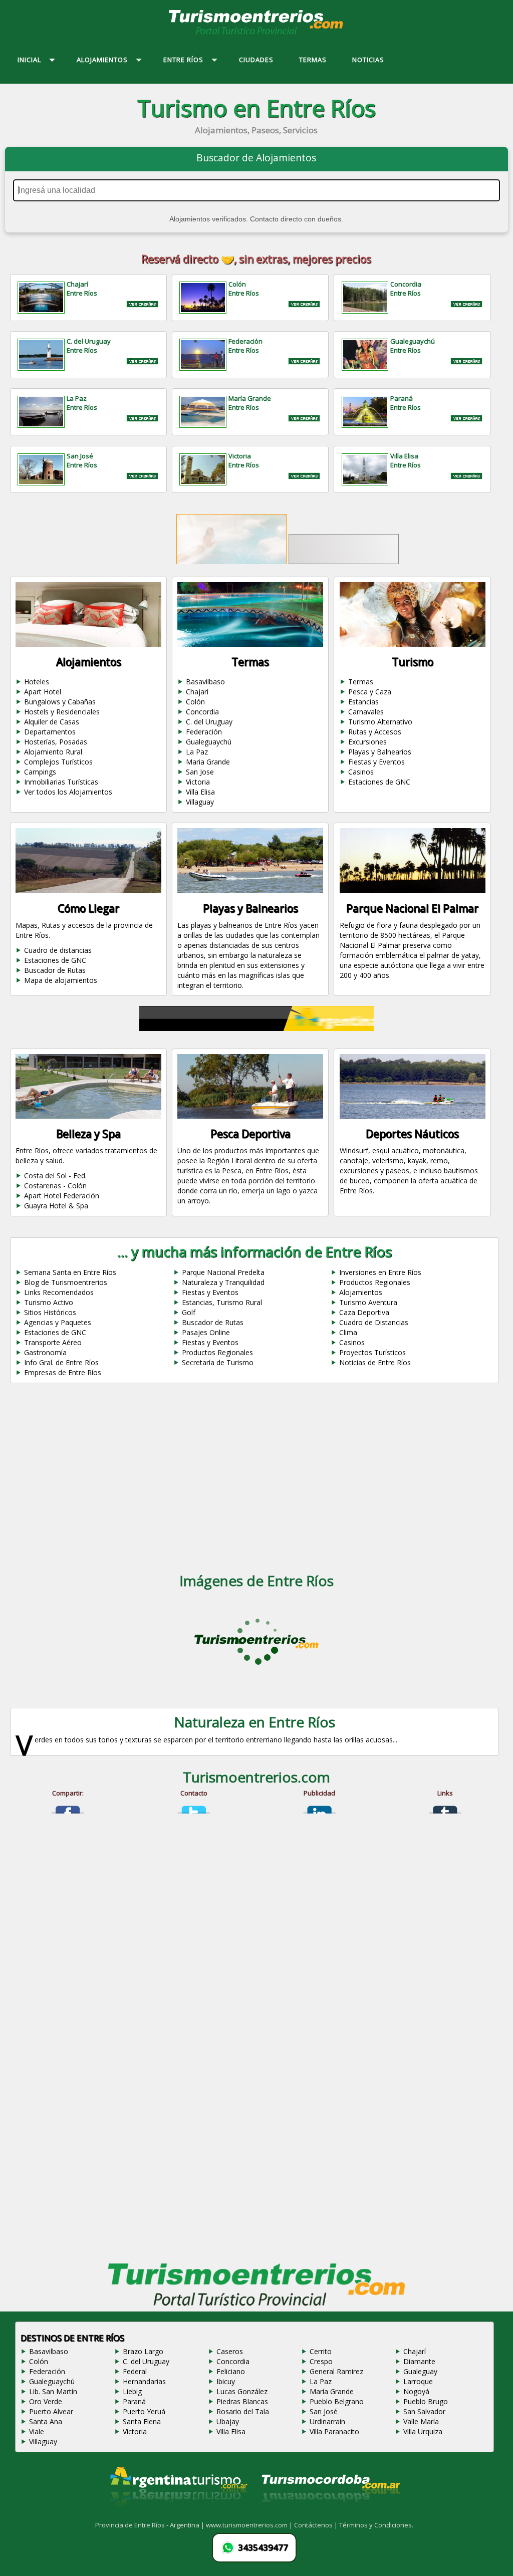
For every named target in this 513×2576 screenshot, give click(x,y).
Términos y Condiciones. (376, 2536)
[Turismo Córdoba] (330, 2525)
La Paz (197, 752)
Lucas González (242, 2402)
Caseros (230, 2362)
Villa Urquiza (423, 2442)
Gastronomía (45, 1352)
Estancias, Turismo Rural (222, 1302)
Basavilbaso (205, 682)
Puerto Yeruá (144, 2422)
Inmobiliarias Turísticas (61, 782)
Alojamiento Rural (53, 752)
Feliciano (231, 2382)
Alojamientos (361, 1292)
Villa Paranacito (334, 2442)
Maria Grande (208, 762)
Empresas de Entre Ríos (63, 1372)
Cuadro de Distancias (374, 1322)
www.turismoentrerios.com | (250, 2536)
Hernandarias (144, 2392)
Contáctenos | (317, 2536)
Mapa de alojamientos (61, 980)
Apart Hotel (43, 692)
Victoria (198, 782)
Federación (204, 732)
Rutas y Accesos (375, 732)
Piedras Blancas (242, 2412)
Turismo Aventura (368, 1302)
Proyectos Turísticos (372, 1352)
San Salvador (424, 2422)
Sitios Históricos (50, 1312)
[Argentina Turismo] (178, 2525)
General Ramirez (336, 2382)
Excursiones (367, 742)
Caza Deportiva (364, 1312)
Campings (40, 772)
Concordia (202, 712)
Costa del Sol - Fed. (55, 1176)
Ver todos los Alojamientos (68, 792)
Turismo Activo (49, 1302)
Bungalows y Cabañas (60, 702)
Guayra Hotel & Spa (56, 1206)
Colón (195, 702)
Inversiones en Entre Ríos (380, 1272)
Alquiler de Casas (52, 722)
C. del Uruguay (209, 722)
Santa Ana (46, 2432)
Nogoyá (416, 2402)
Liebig (132, 2402)
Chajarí (197, 692)
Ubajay (228, 2432)
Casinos (361, 772)
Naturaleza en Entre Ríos (254, 1733)
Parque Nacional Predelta (223, 1272)
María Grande (332, 2402)
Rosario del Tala (243, 2422)
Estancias (363, 702)
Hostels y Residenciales (62, 712)
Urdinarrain (327, 2432)
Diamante (419, 2372)
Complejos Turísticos (58, 762)
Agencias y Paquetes (58, 1322)
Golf (189, 1312)
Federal (135, 2382)
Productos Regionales (375, 1282)
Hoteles (37, 682)
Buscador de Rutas (55, 970)
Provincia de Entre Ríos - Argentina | (151, 2536)
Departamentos (50, 732)
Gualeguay (420, 2382)
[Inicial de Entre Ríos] (256, 34)
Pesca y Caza (370, 692)
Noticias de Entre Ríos (375, 1362)
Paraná (134, 2412)
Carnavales (366, 712)
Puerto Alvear (51, 2422)
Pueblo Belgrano (337, 2412)
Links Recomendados (59, 1292)
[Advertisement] (256, 1480)
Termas (361, 682)
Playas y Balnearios (380, 752)
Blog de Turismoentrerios (66, 1282)
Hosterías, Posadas (56, 742)
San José (324, 2422)
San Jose (200, 772)
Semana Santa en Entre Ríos (70, 1272)
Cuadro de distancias (58, 950)
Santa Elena (142, 2432)
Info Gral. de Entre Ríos (61, 1362)
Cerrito (321, 2362)
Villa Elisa (200, 792)
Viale (37, 2442)
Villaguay (200, 802)
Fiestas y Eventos (376, 762)
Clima (348, 1332)
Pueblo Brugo (426, 2412)
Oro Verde (46, 2412)
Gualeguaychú (209, 742)
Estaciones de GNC (379, 782)
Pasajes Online (206, 1332)
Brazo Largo (143, 2362)
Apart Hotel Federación (62, 1196)
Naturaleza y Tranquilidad (223, 1282)
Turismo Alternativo (380, 722)
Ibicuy (226, 2392)
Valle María (421, 2432)
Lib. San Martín (53, 2402)
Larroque (418, 2392)
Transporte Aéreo (53, 1342)
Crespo (321, 2372)
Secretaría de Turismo (218, 1362)
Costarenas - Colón (55, 1186)
